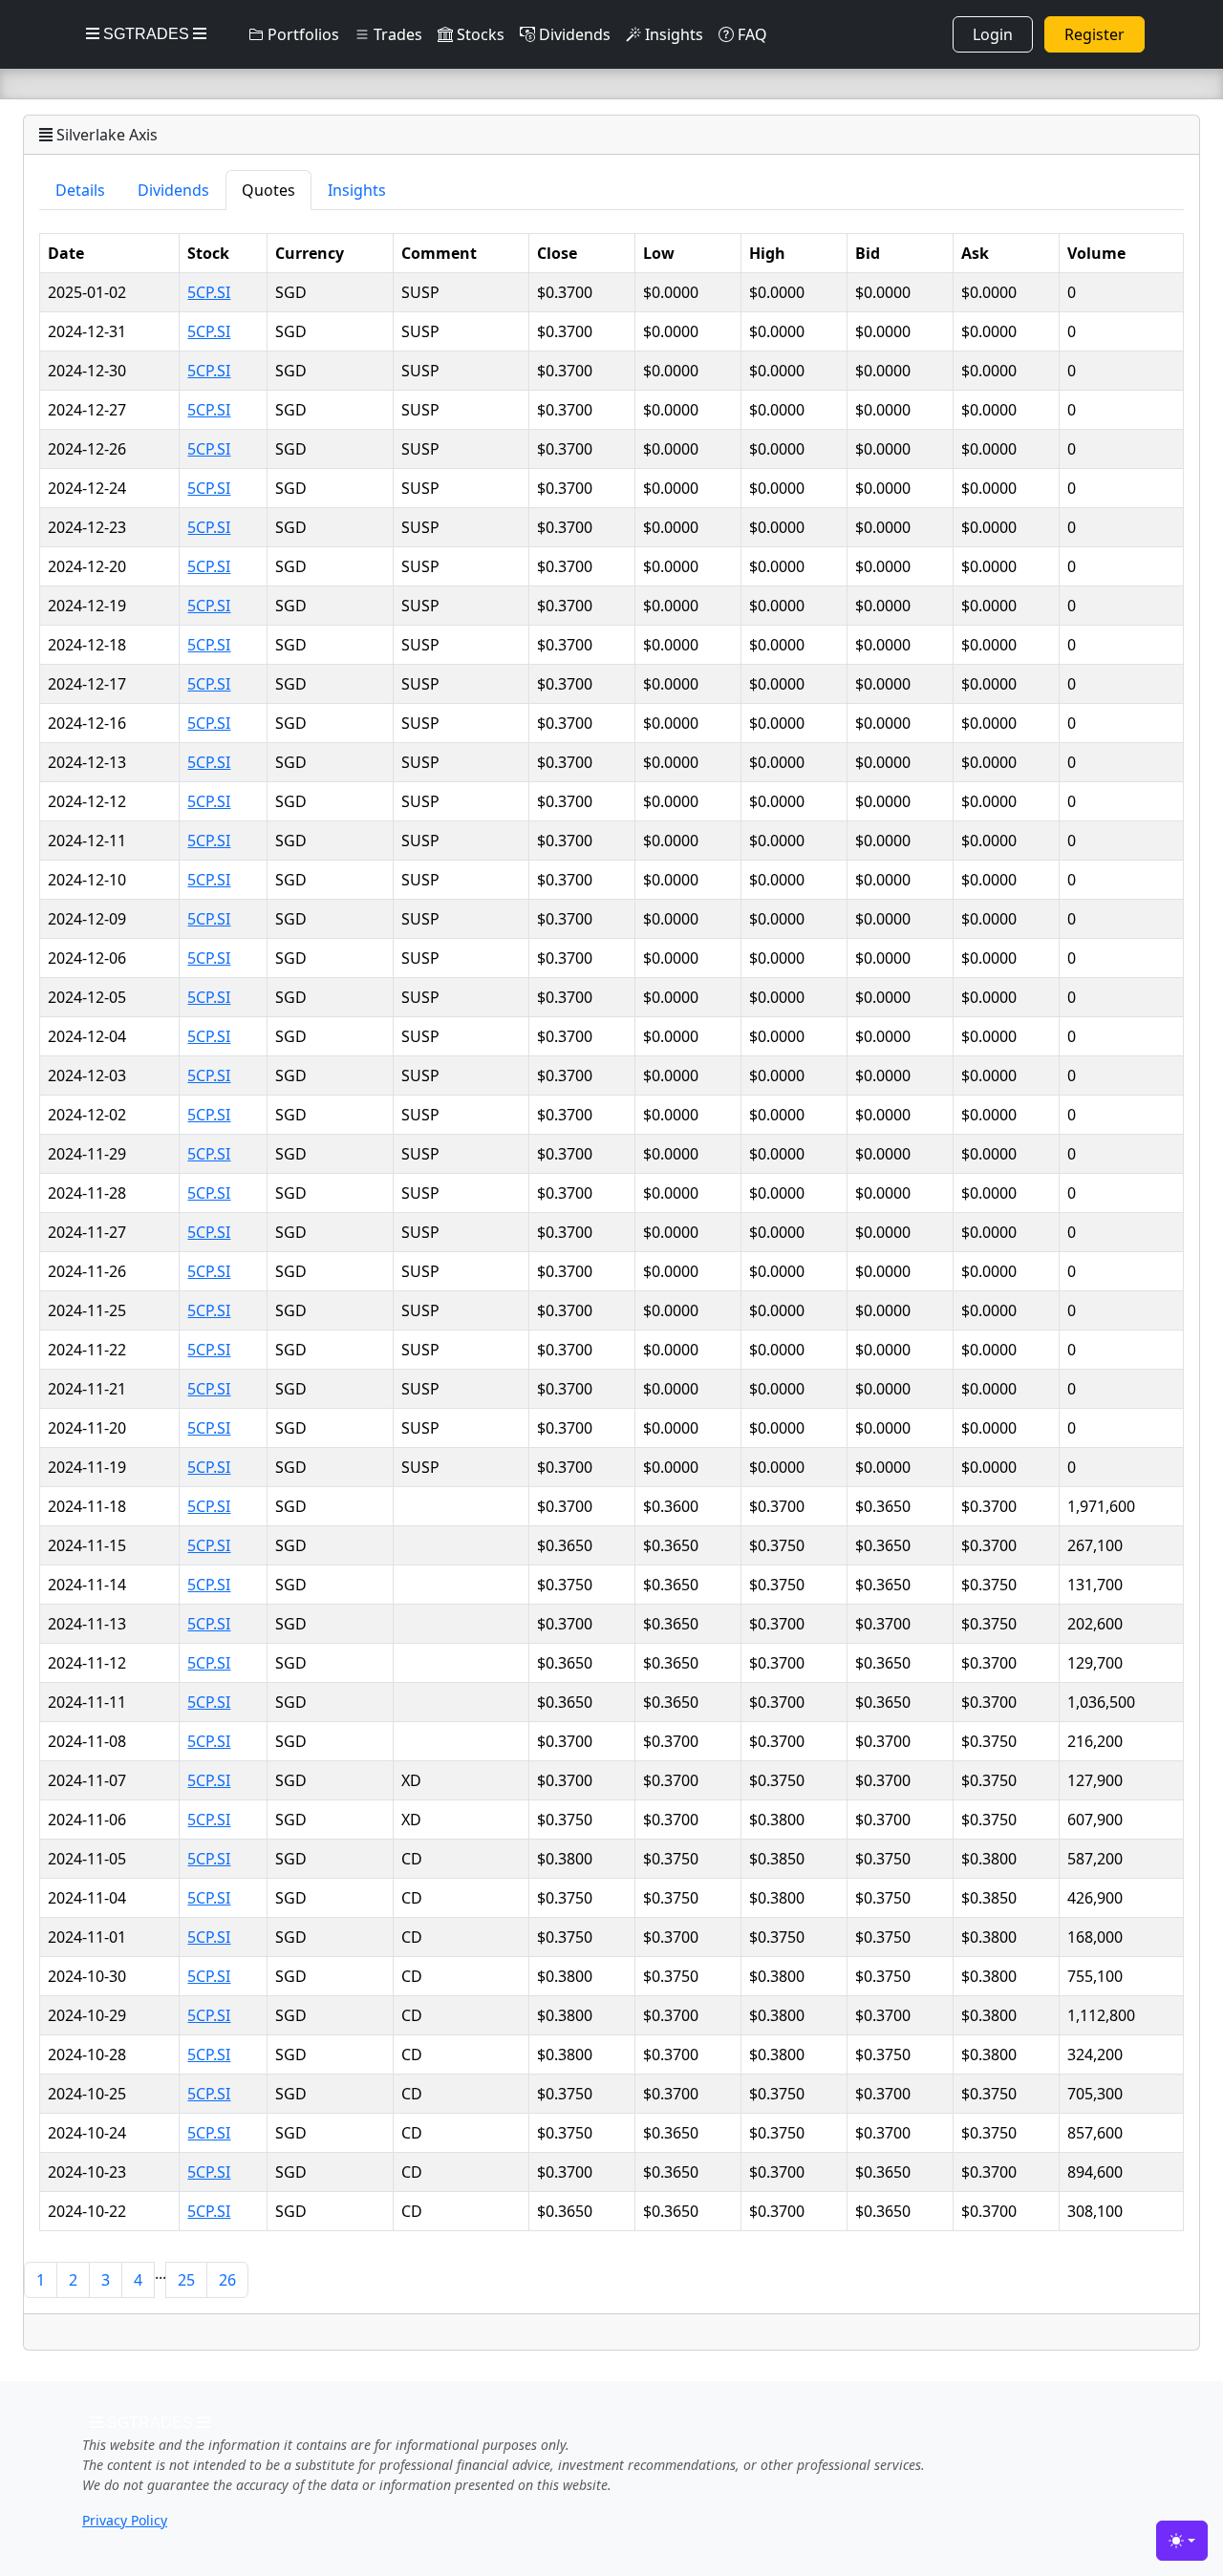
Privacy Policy (125, 2520)
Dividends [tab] (173, 190)
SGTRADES (146, 34)
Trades (396, 34)
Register (1094, 34)
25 (186, 2280)
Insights (672, 34)
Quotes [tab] (268, 190)
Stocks (479, 34)
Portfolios (301, 34)
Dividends (573, 34)
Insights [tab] (357, 190)
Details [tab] (80, 190)
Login (993, 34)
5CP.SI (209, 292)
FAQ (751, 34)
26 (227, 2280)
